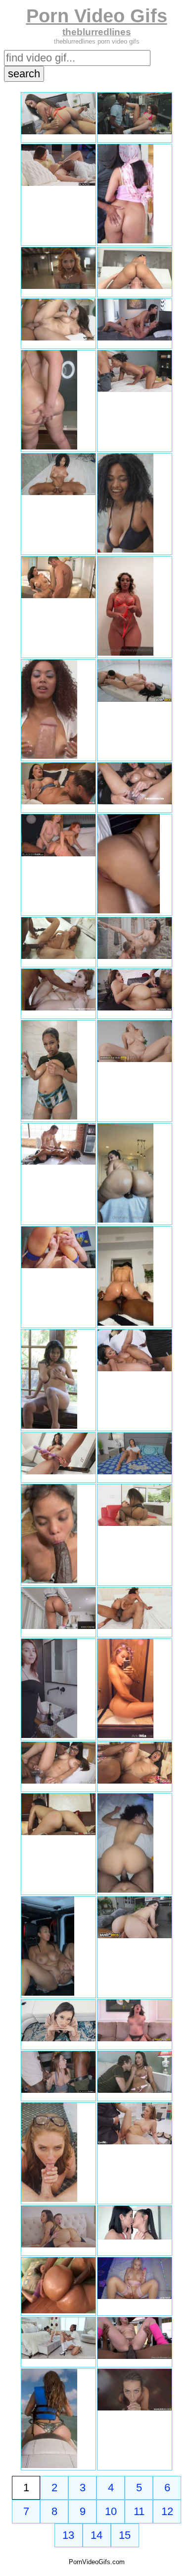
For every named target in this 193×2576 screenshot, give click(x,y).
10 (111, 2511)
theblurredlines (97, 32)
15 (125, 2535)
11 (139, 2511)
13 (68, 2535)
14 (96, 2535)
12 (167, 2511)
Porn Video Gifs (97, 16)
